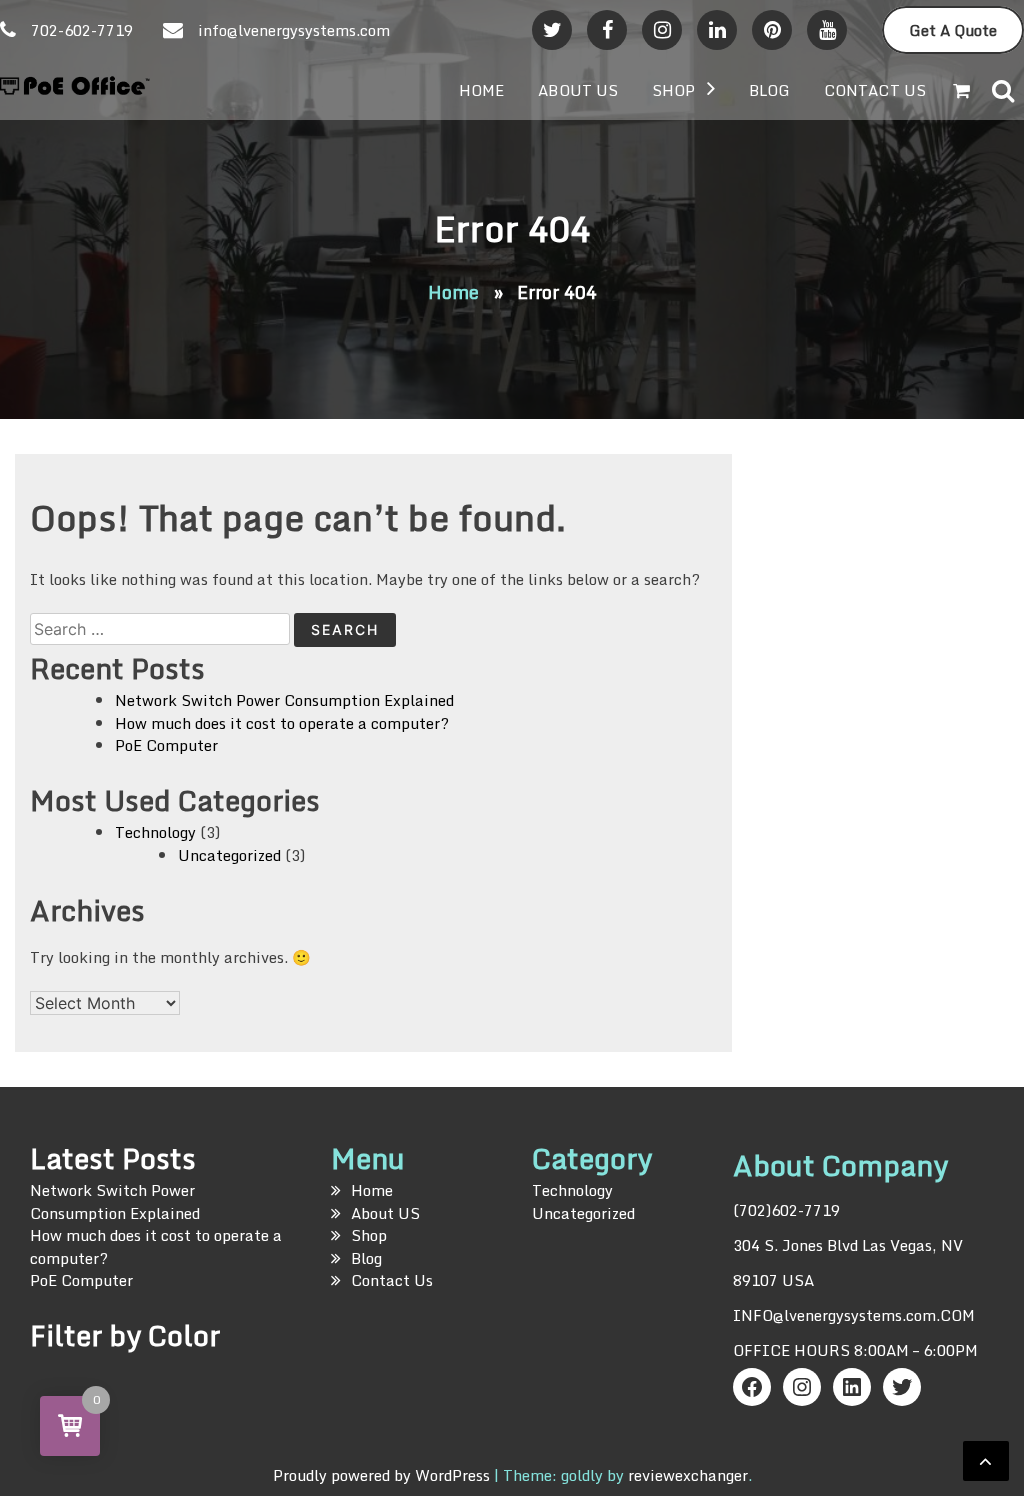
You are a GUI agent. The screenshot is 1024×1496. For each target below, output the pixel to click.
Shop (673, 90)
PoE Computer (166, 745)
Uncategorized (229, 855)
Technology (155, 832)
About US (578, 90)
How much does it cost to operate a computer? (282, 723)
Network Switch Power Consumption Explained (284, 700)
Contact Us (875, 90)
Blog (769, 90)
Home (481, 90)
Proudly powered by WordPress (383, 1475)
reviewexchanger (688, 1475)
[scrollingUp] (986, 1461)
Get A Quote (953, 30)
